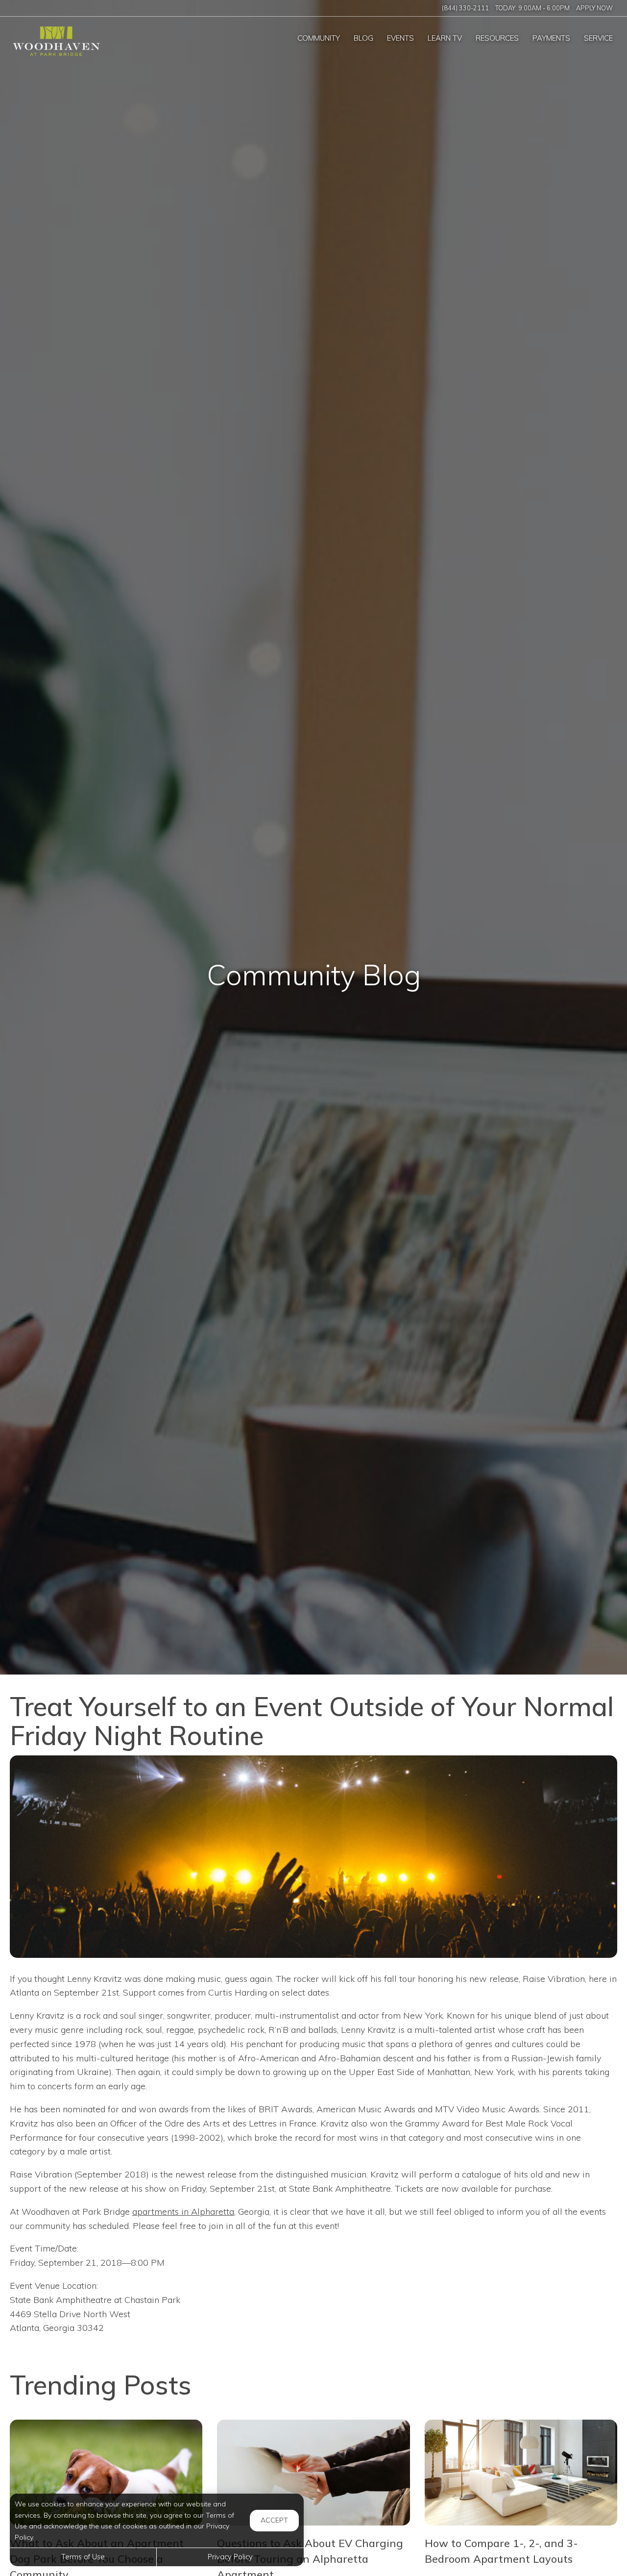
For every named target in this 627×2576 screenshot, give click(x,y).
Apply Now (594, 8)
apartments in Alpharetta (183, 2212)
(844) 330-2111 (465, 8)
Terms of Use (83, 2557)
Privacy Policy (230, 2557)
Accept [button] (274, 2520)
